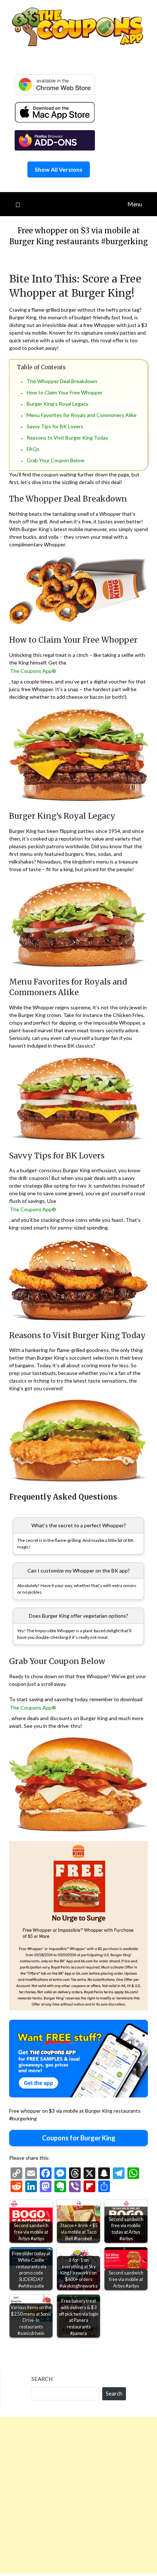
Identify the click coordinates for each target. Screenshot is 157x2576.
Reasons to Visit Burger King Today (67, 438)
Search (42, 2379)
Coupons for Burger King (79, 2138)
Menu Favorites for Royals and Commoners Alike (82, 415)
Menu (135, 204)
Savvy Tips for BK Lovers (55, 426)
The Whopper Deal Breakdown (62, 381)
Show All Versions (59, 169)
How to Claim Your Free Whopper (65, 392)
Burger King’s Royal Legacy (58, 404)
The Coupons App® (33, 671)
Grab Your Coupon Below (55, 460)
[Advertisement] (78, 2495)
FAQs (33, 449)
